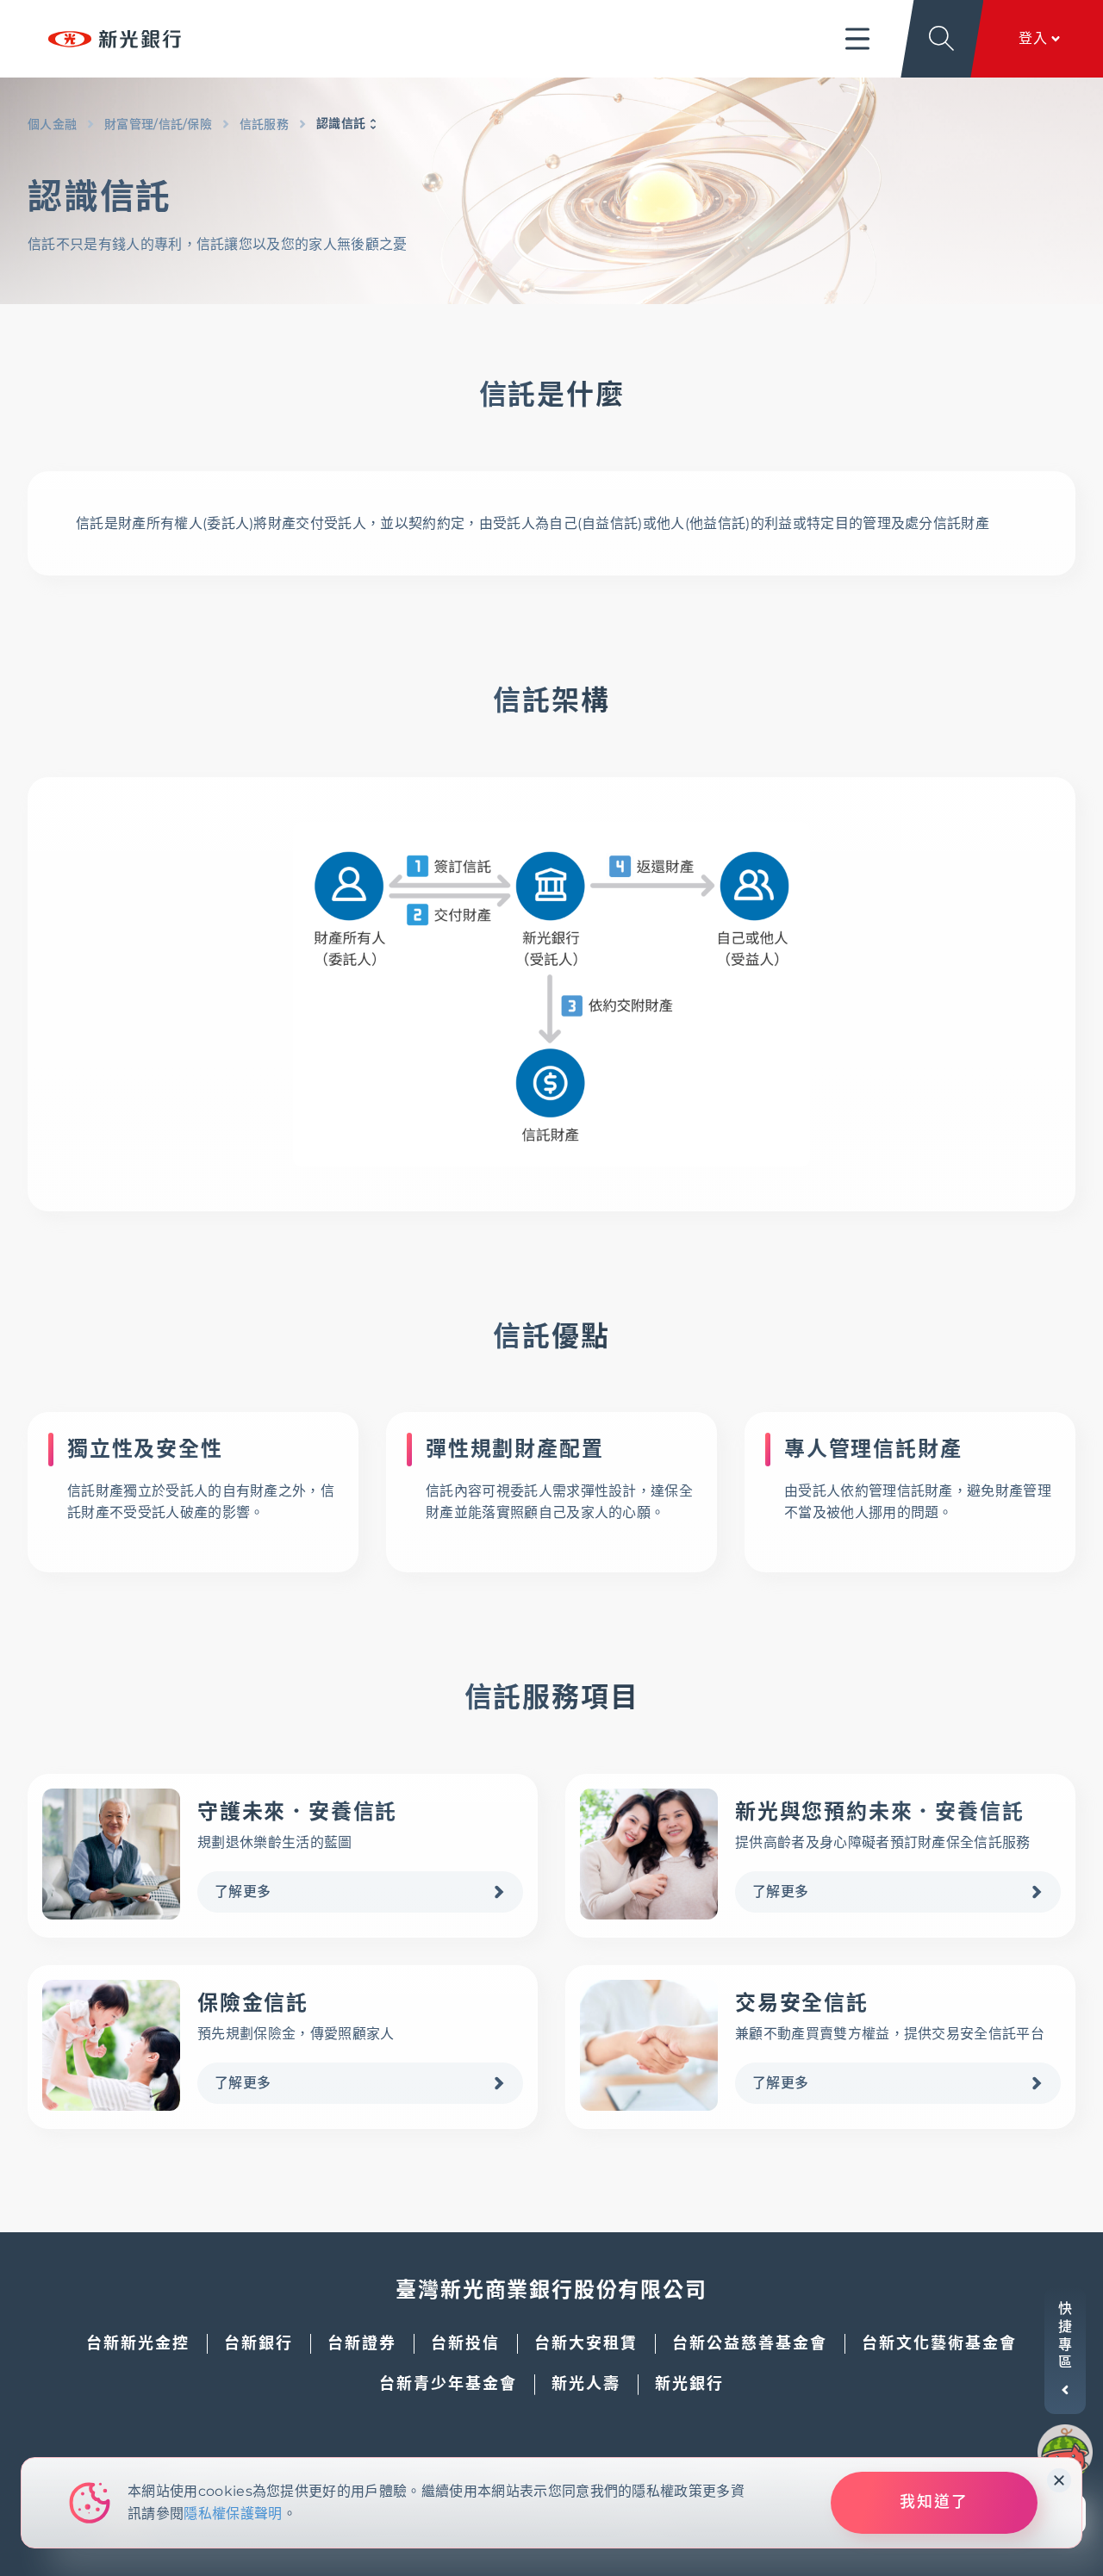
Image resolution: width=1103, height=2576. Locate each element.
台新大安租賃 (586, 2343)
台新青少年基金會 (448, 2384)
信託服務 (264, 124)
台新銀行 (259, 2343)
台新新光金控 (138, 2343)
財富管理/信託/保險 (158, 124)
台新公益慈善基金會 (750, 2343)
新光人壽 (586, 2384)
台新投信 (465, 2343)
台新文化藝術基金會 (939, 2343)
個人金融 (52, 124)
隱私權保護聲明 (233, 2514)
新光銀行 (689, 2384)
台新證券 (362, 2343)
